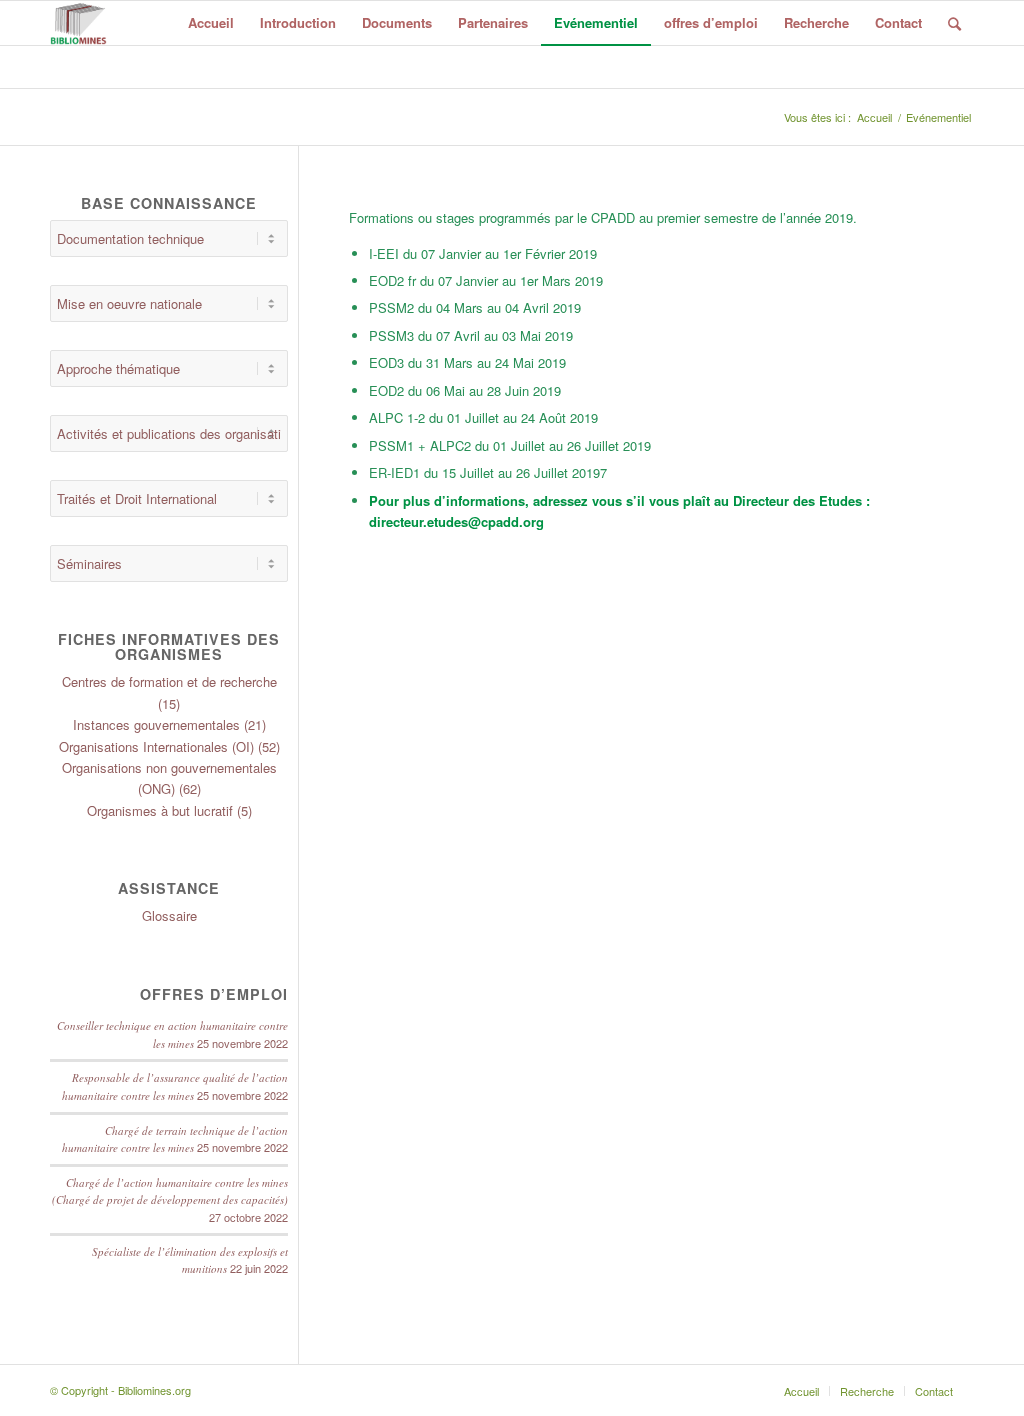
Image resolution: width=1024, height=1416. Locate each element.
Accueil (874, 117)
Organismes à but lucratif (160, 810)
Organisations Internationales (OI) (156, 746)
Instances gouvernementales (156, 724)
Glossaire (169, 915)
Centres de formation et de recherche (169, 681)
